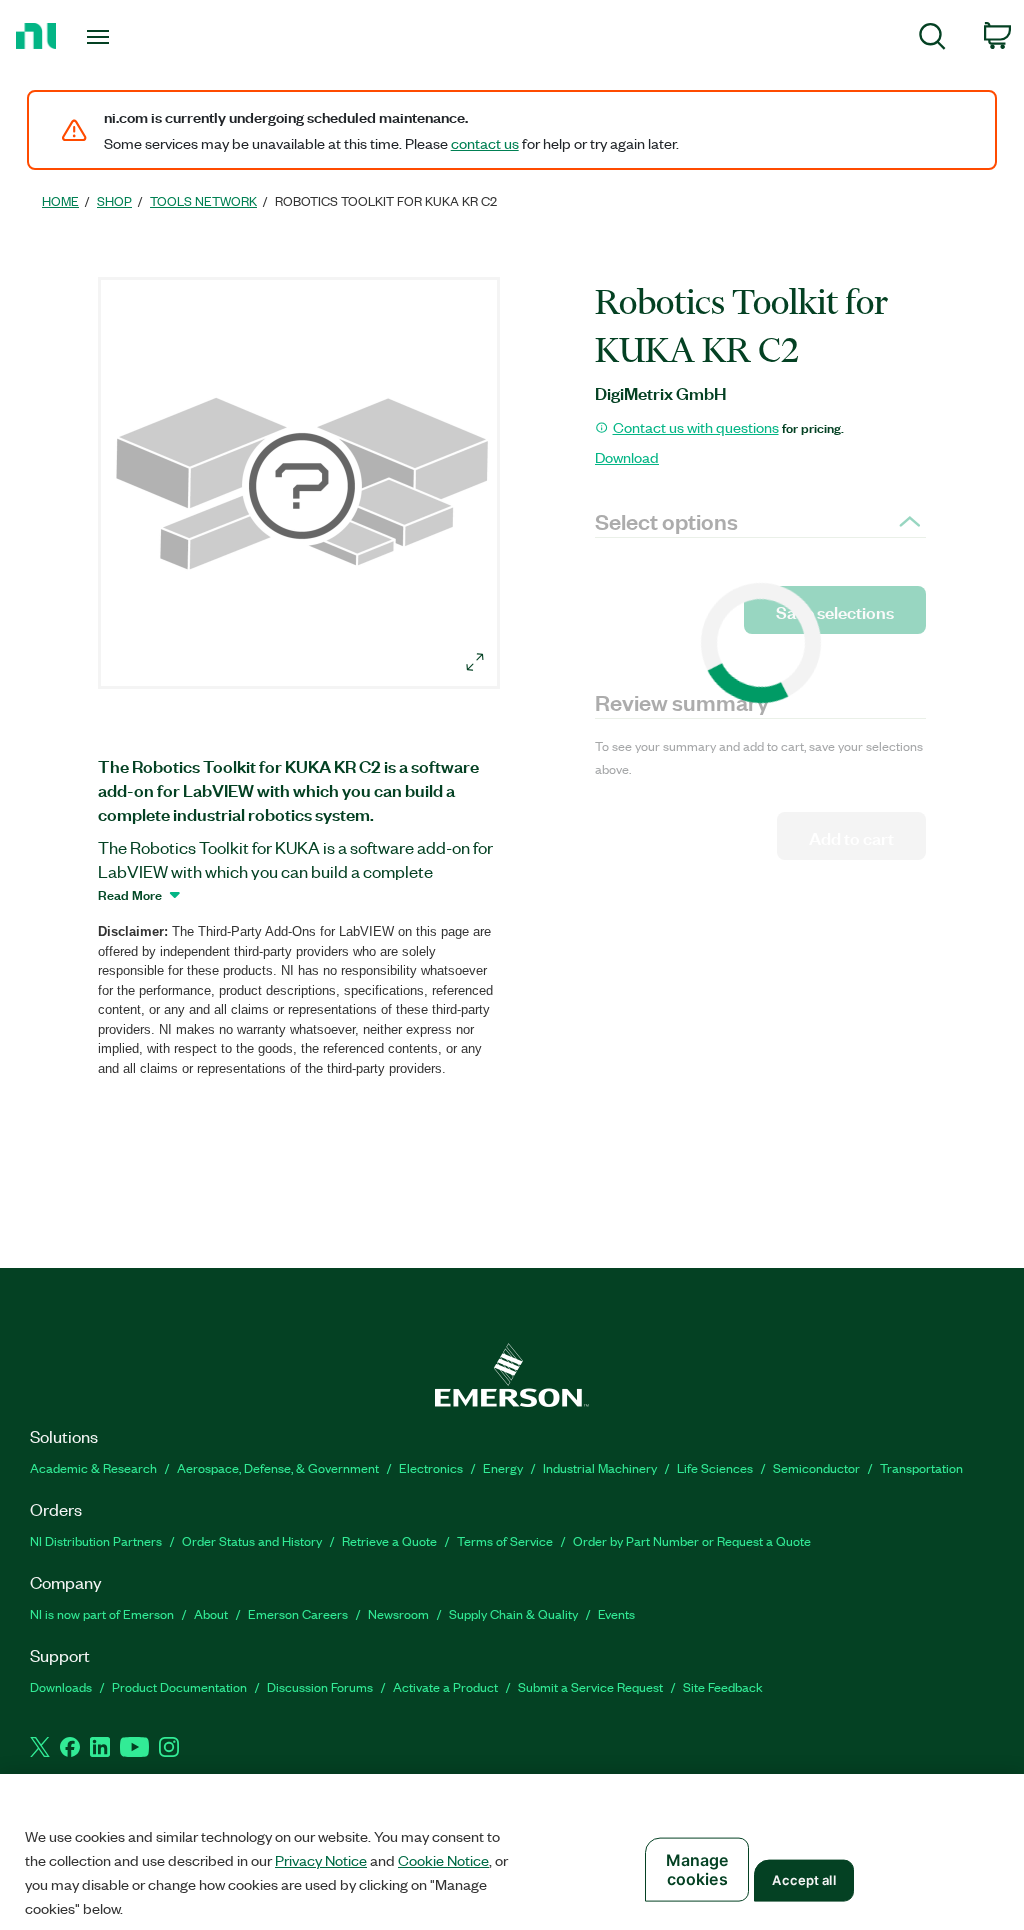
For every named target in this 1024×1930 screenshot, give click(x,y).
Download (627, 457)
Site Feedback (723, 1686)
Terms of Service (505, 1540)
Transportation (921, 1467)
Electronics (431, 1467)
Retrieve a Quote (389, 1540)
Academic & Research (93, 1467)
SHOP (114, 200)
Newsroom (398, 1613)
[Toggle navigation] (133, 37)
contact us (485, 143)
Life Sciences (715, 1467)
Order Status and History (252, 1540)
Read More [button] (130, 894)
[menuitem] (932, 39)
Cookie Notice (443, 1860)
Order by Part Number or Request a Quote (692, 1540)
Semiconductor (816, 1467)
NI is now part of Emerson (102, 1613)
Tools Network (203, 200)
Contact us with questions (696, 427)
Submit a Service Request (590, 1686)
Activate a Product (445, 1686)
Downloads (61, 1686)
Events (616, 1613)
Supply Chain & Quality (513, 1613)
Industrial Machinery (600, 1467)
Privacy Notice (321, 1860)
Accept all (803, 1880)
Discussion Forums (320, 1686)
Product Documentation (179, 1686)
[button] (302, 486)
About (211, 1613)
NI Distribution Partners (96, 1540)
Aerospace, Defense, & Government (278, 1467)
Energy (503, 1467)
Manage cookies (697, 1869)
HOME (60, 200)
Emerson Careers (298, 1613)
